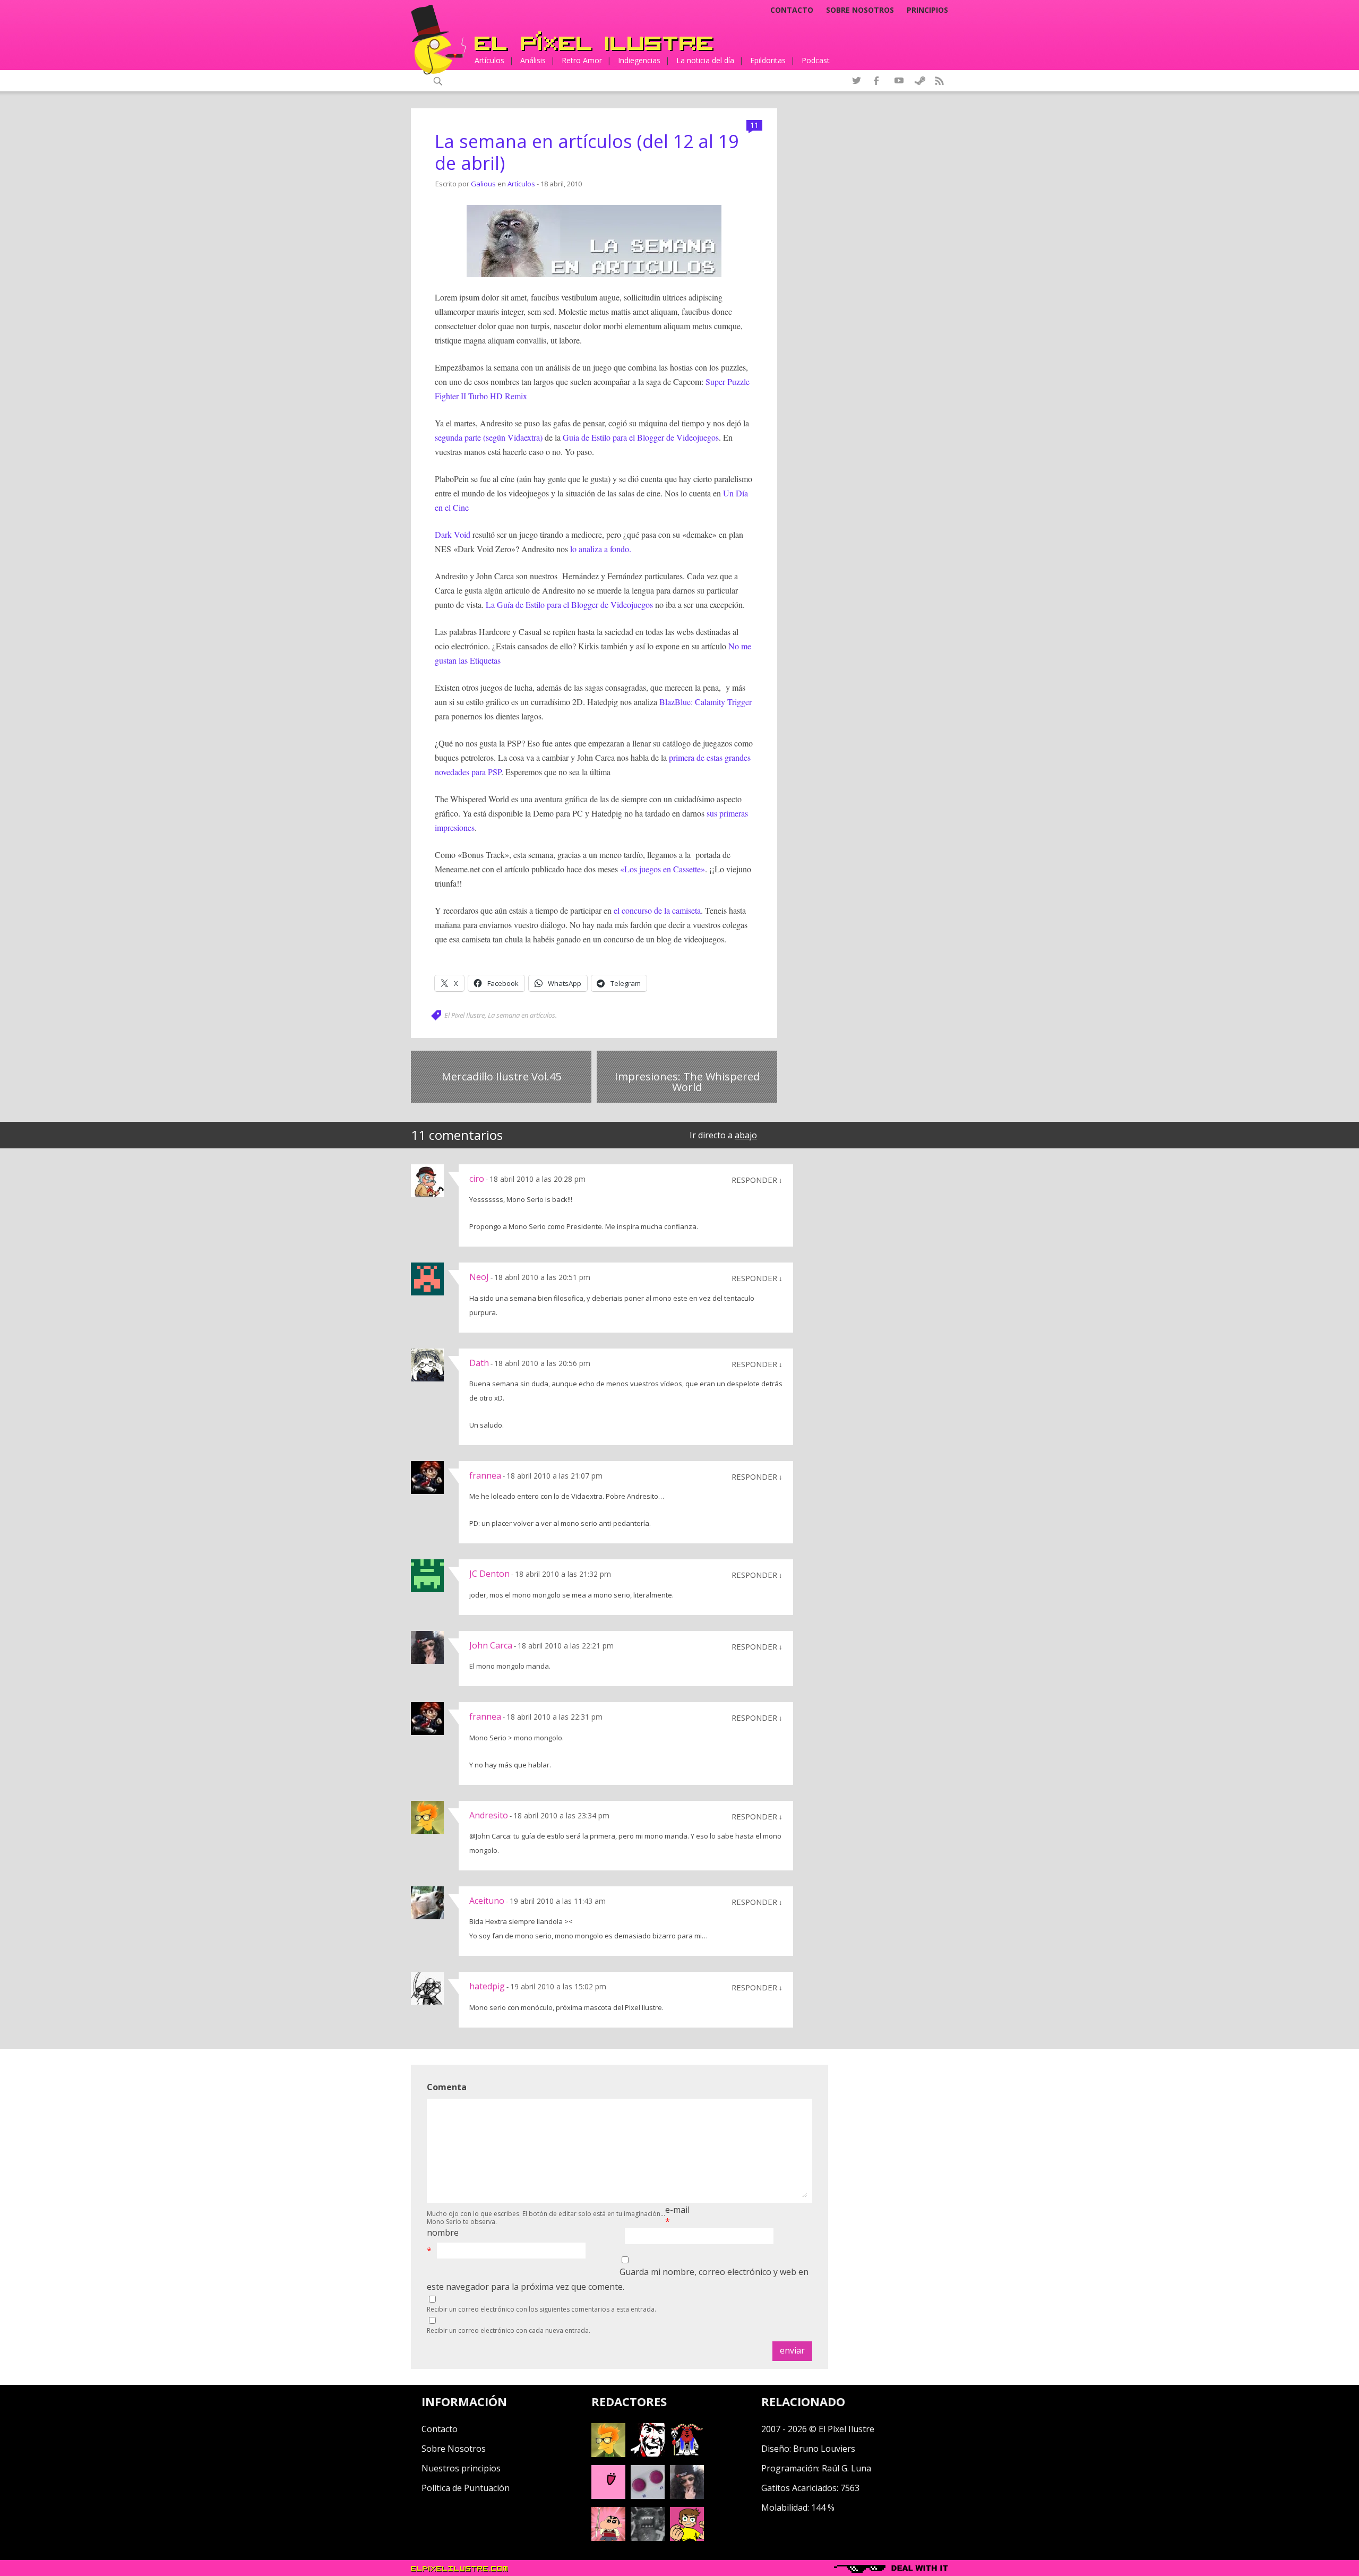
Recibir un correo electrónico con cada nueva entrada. (509, 2330)
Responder (754, 1180)
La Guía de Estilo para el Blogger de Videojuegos (569, 604)
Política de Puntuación (466, 2488)
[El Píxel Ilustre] (594, 41)
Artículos (489, 60)
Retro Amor (582, 60)
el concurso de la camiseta (657, 910)
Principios (927, 10)
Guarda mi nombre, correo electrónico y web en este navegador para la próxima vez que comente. (618, 2279)
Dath (479, 1363)
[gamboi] (648, 2496)
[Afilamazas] (608, 2538)
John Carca (491, 1645)
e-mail (677, 2210)
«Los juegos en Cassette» (663, 869)
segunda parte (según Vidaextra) (490, 437)
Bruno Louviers (824, 2449)
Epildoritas (768, 60)
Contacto (792, 10)
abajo (746, 1135)
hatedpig (487, 1986)
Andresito (489, 1815)
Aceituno (487, 1901)
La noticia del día (705, 60)
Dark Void (453, 534)
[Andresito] (608, 2454)
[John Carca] (687, 2496)
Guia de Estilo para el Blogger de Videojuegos (641, 437)
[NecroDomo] (648, 2538)
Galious (483, 184)
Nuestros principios (461, 2468)
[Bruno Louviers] (608, 2496)
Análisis (533, 60)
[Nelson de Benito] (648, 2454)
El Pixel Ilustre (465, 1015)
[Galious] (687, 2454)
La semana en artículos (522, 1015)
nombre (443, 2232)
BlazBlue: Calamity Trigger (704, 702)
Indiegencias (639, 60)
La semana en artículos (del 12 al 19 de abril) (587, 152)
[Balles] (687, 2538)
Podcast (816, 60)
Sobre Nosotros (454, 2449)
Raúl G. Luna (846, 2468)
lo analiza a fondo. (600, 549)
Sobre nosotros (860, 10)
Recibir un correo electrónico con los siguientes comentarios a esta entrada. (541, 2309)
